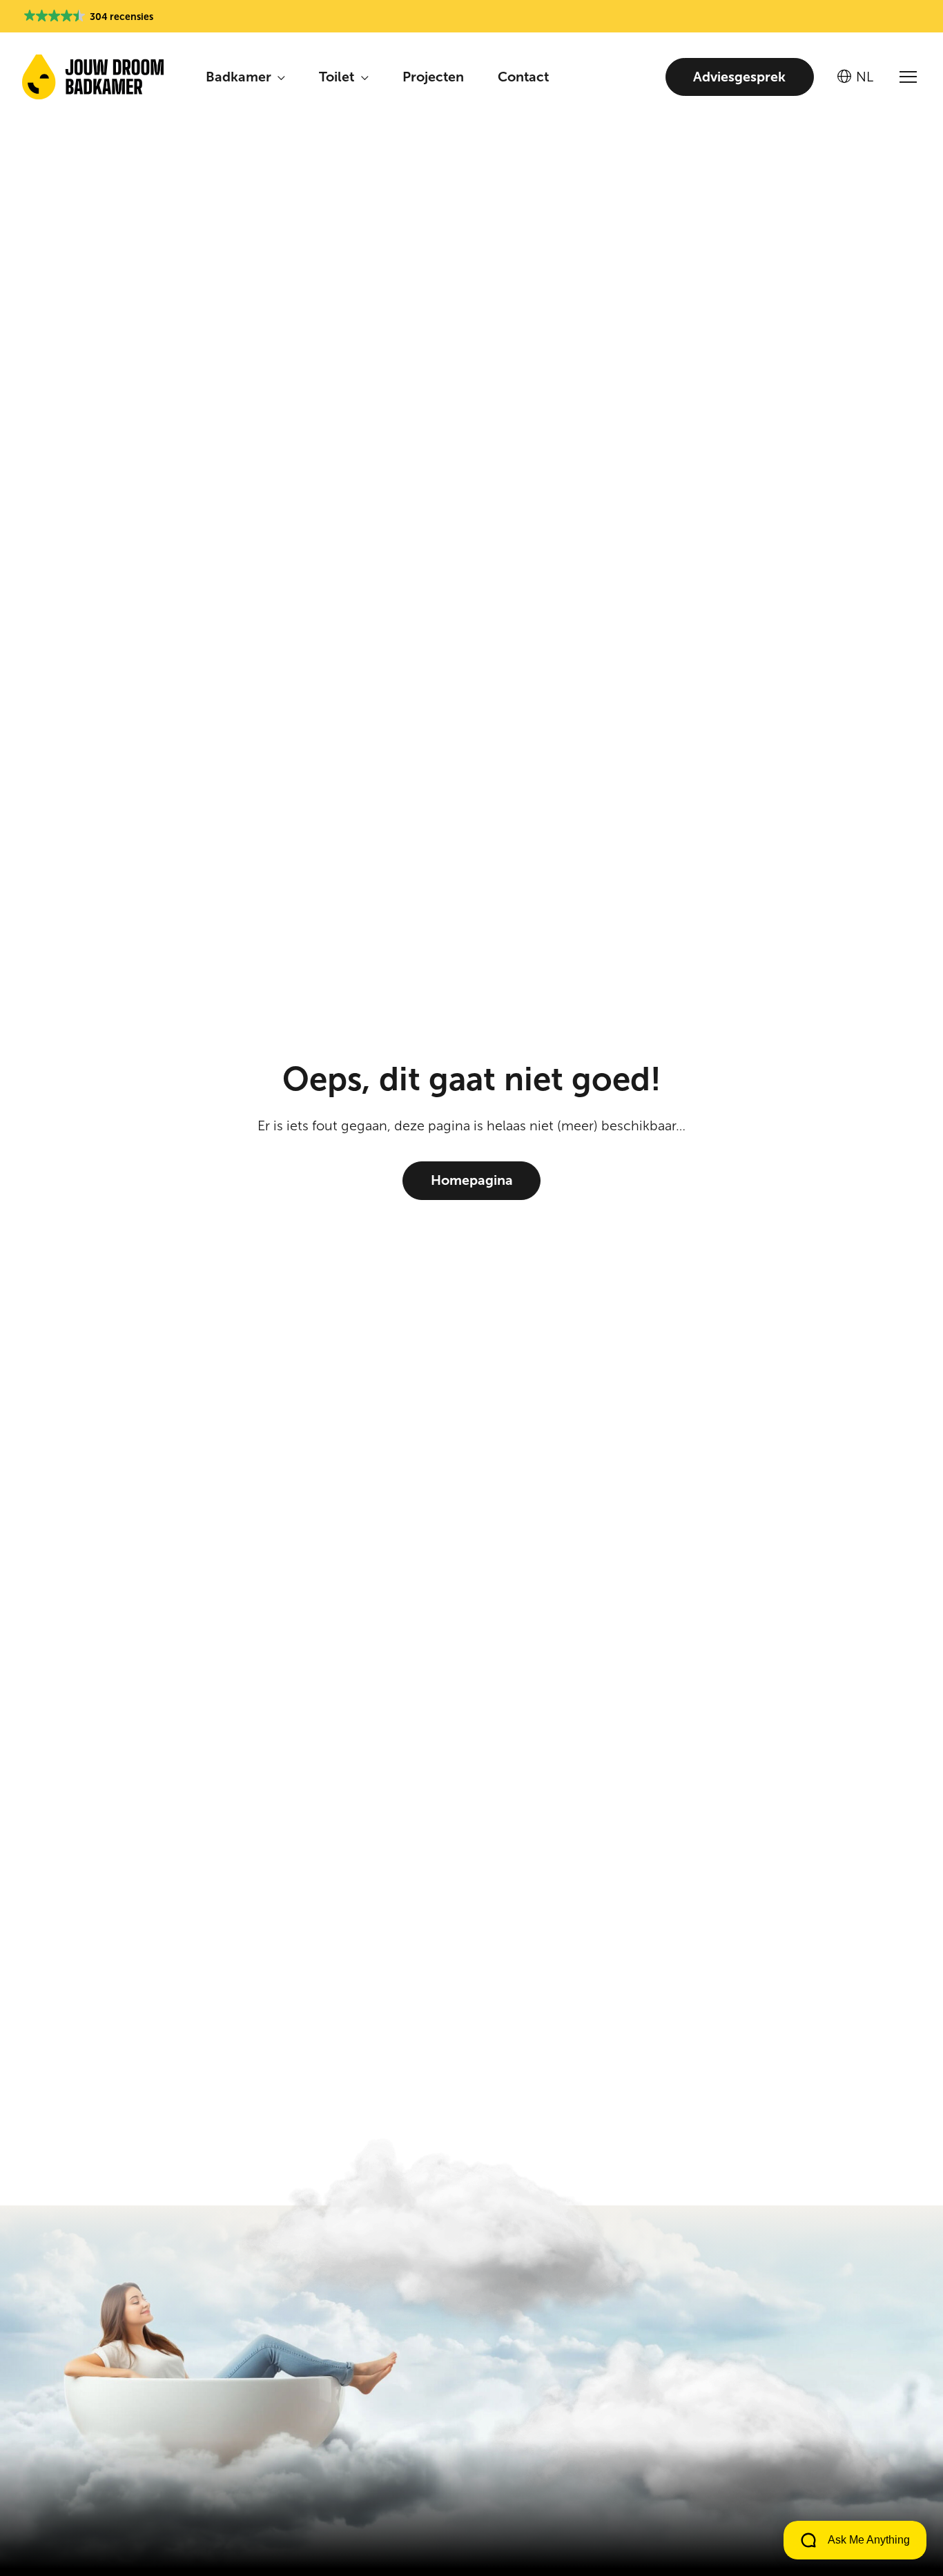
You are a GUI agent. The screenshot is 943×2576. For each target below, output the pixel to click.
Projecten (433, 77)
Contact (523, 77)
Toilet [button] (338, 77)
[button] (89, 17)
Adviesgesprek (739, 77)
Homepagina (472, 1180)
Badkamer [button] (240, 77)
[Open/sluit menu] (908, 77)
